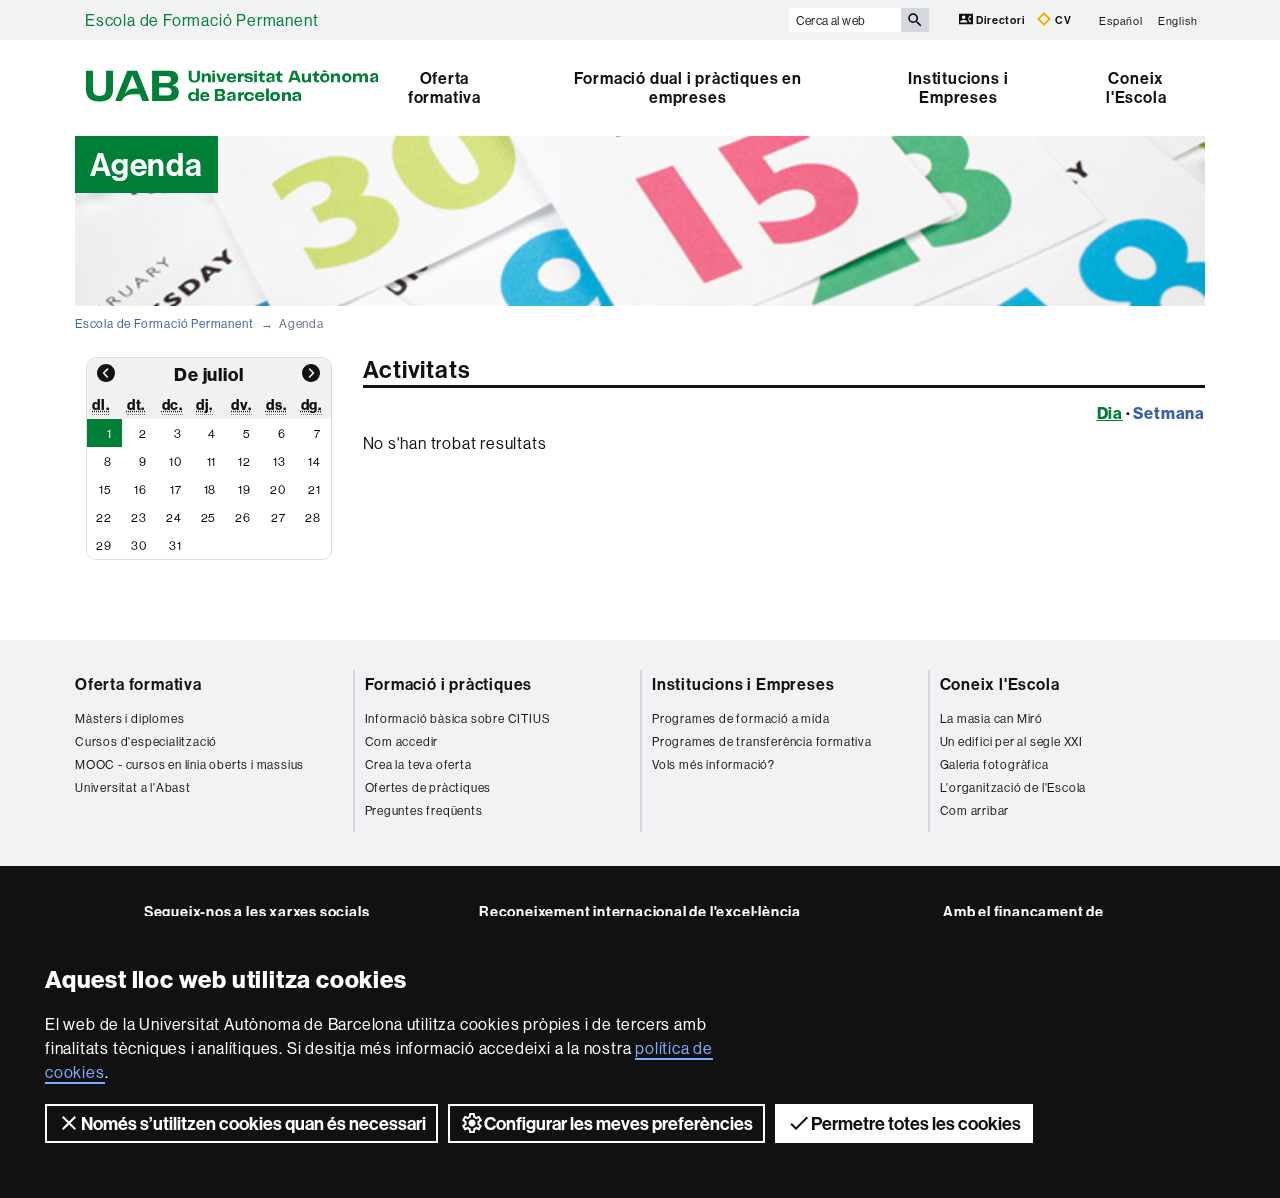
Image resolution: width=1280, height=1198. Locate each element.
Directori (1001, 20)
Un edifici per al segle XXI (1012, 741)
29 (104, 545)
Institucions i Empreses (958, 87)
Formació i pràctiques (449, 684)
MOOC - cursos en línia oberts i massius (189, 764)
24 (174, 517)
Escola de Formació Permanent (201, 20)
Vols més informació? (713, 764)
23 (139, 517)
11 (212, 461)
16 (140, 489)
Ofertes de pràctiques (428, 787)
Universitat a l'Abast (133, 787)
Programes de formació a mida (740, 718)
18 (210, 489)
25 (209, 517)
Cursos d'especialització (146, 741)
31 (175, 545)
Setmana (1169, 413)
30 (139, 545)
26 (243, 517)
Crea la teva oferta (418, 764)
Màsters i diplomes (129, 718)
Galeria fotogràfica (994, 764)
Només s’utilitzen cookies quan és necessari (253, 1123)
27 (278, 517)
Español (1121, 20)
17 (176, 489)
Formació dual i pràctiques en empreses (688, 87)
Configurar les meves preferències (618, 1123)
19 (244, 489)
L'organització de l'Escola (1013, 787)
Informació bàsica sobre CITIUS (458, 718)
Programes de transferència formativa (762, 741)
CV (1061, 20)
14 (314, 461)
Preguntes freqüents (424, 810)
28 (313, 517)
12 (244, 461)
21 (314, 489)
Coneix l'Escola (1136, 87)
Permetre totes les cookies (916, 1123)
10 (175, 461)
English (1178, 20)
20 (278, 489)
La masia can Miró (992, 718)
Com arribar (975, 810)
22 (104, 517)
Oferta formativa (444, 87)
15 (105, 489)
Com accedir (402, 741)
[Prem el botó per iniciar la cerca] (915, 20)
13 (279, 461)
